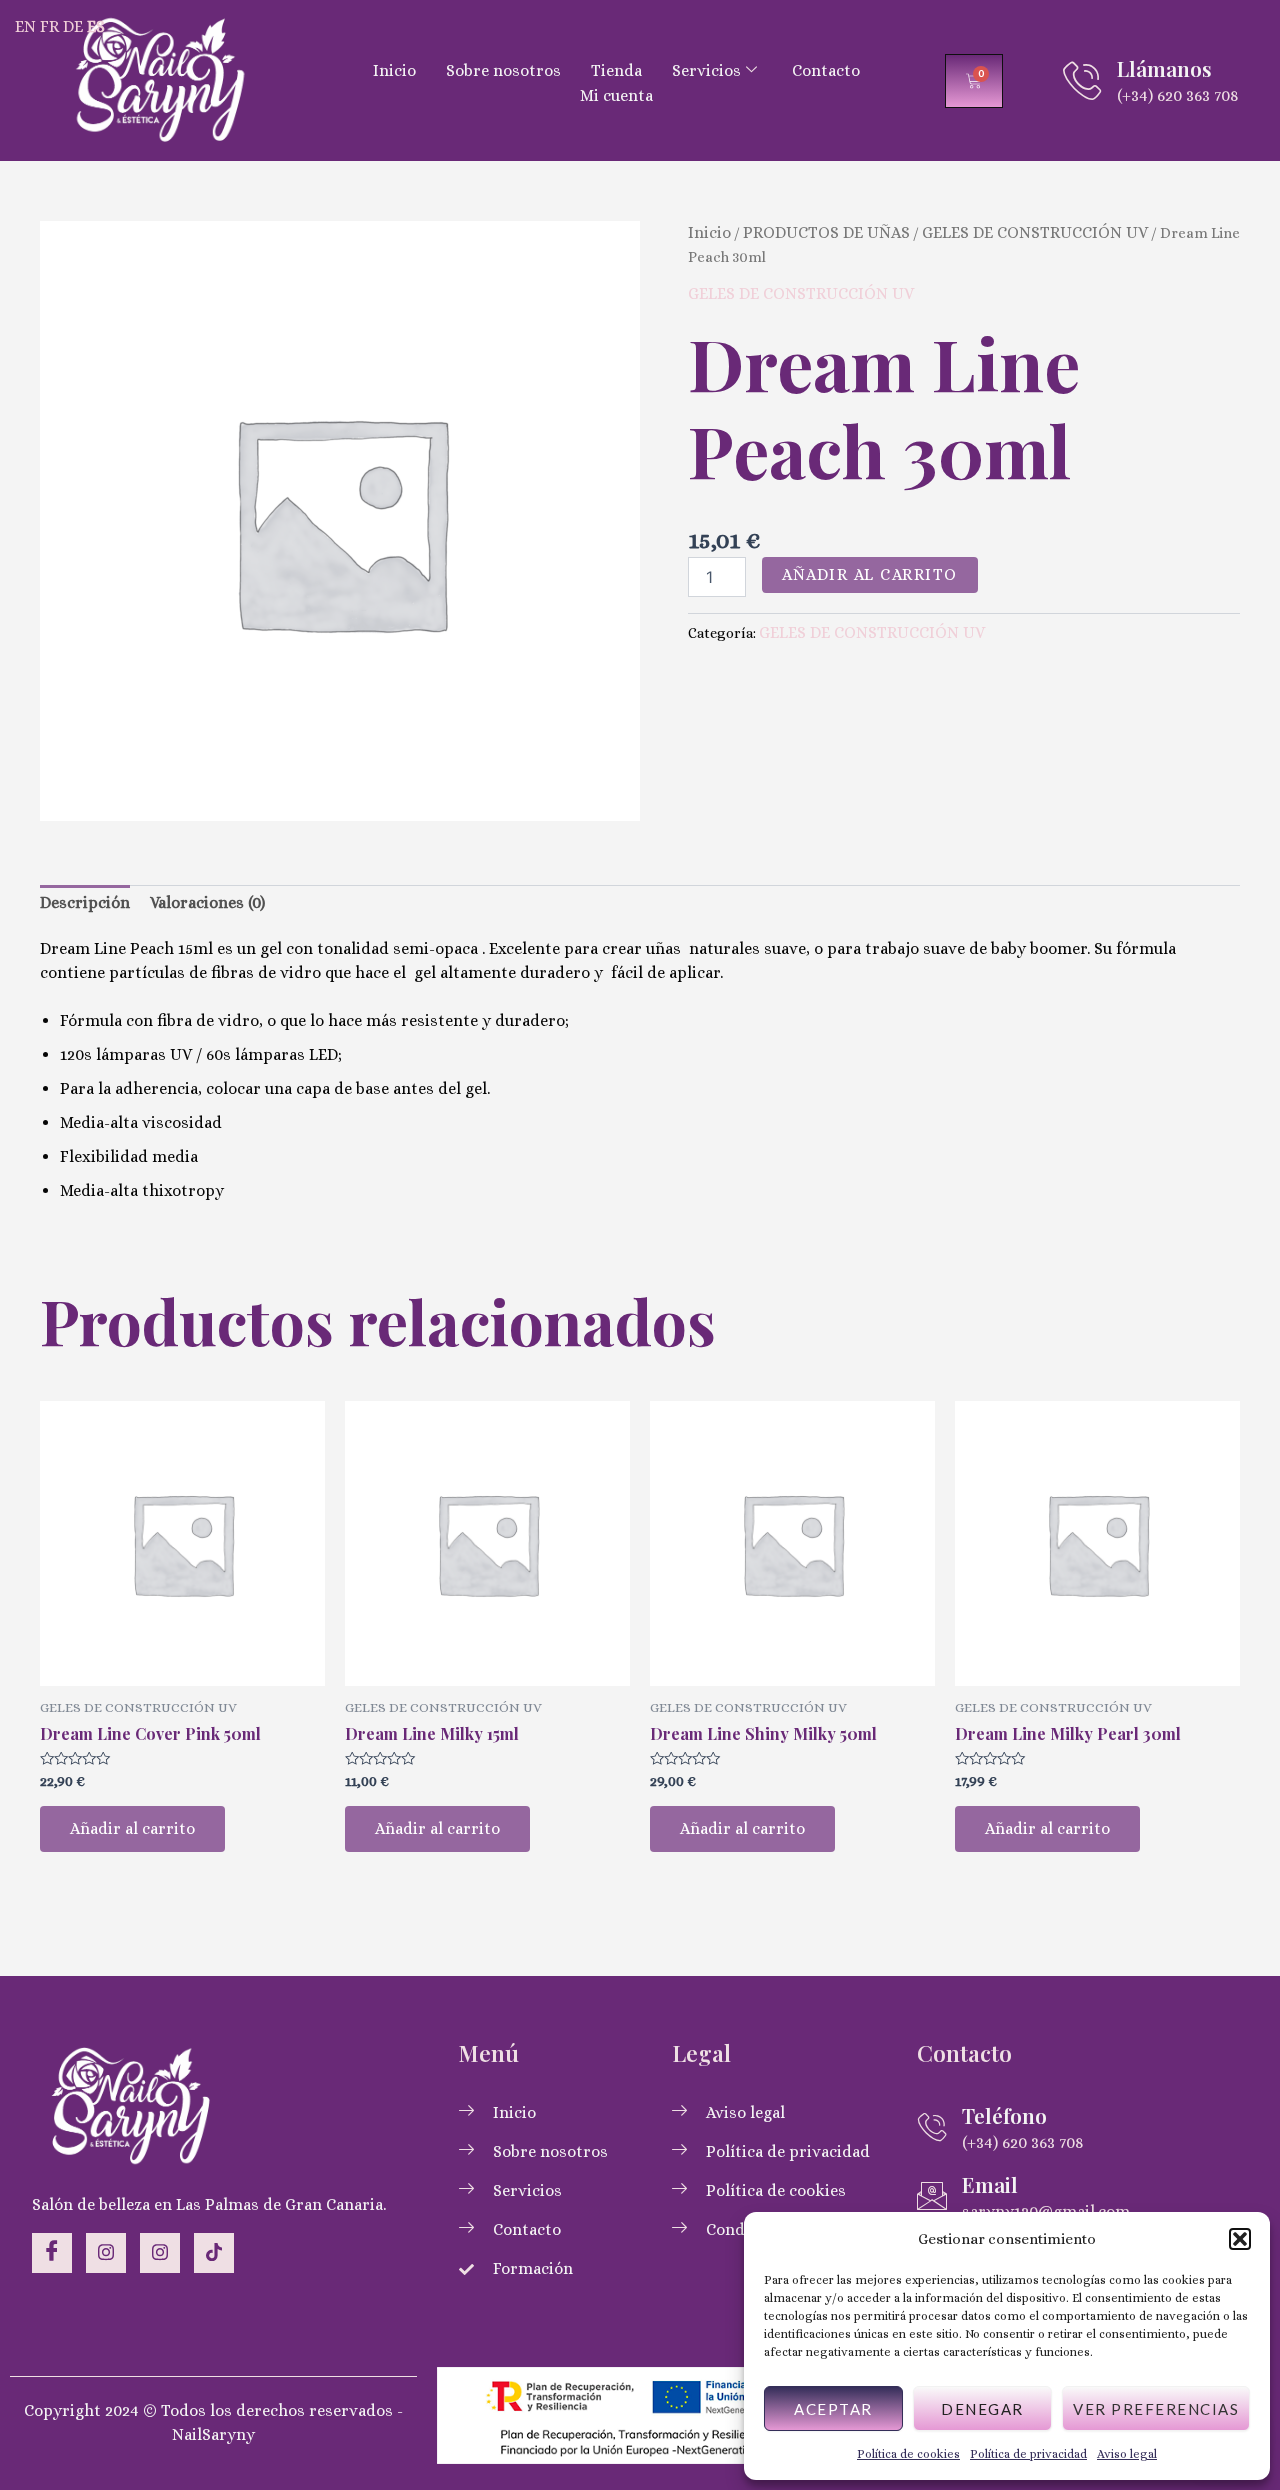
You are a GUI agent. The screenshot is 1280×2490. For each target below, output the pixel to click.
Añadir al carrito (870, 574)
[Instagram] (106, 2253)
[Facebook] (52, 2253)
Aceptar (833, 2409)
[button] (1240, 2239)
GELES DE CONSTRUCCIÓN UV (1035, 232)
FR (49, 26)
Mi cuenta (616, 95)
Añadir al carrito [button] (132, 1828)
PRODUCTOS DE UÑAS (826, 232)
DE (73, 26)
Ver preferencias (1156, 2409)
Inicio (394, 70)
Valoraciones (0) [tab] (207, 902)
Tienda (616, 70)
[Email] (932, 2196)
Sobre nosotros (503, 70)
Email (990, 2184)
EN (25, 26)
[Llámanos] (1082, 81)
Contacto (826, 70)
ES (96, 26)
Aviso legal (1127, 2454)
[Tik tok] (214, 2253)
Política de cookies (908, 2454)
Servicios (706, 70)
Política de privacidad (1028, 2454)
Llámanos (1164, 68)
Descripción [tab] (85, 902)
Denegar (982, 2409)
